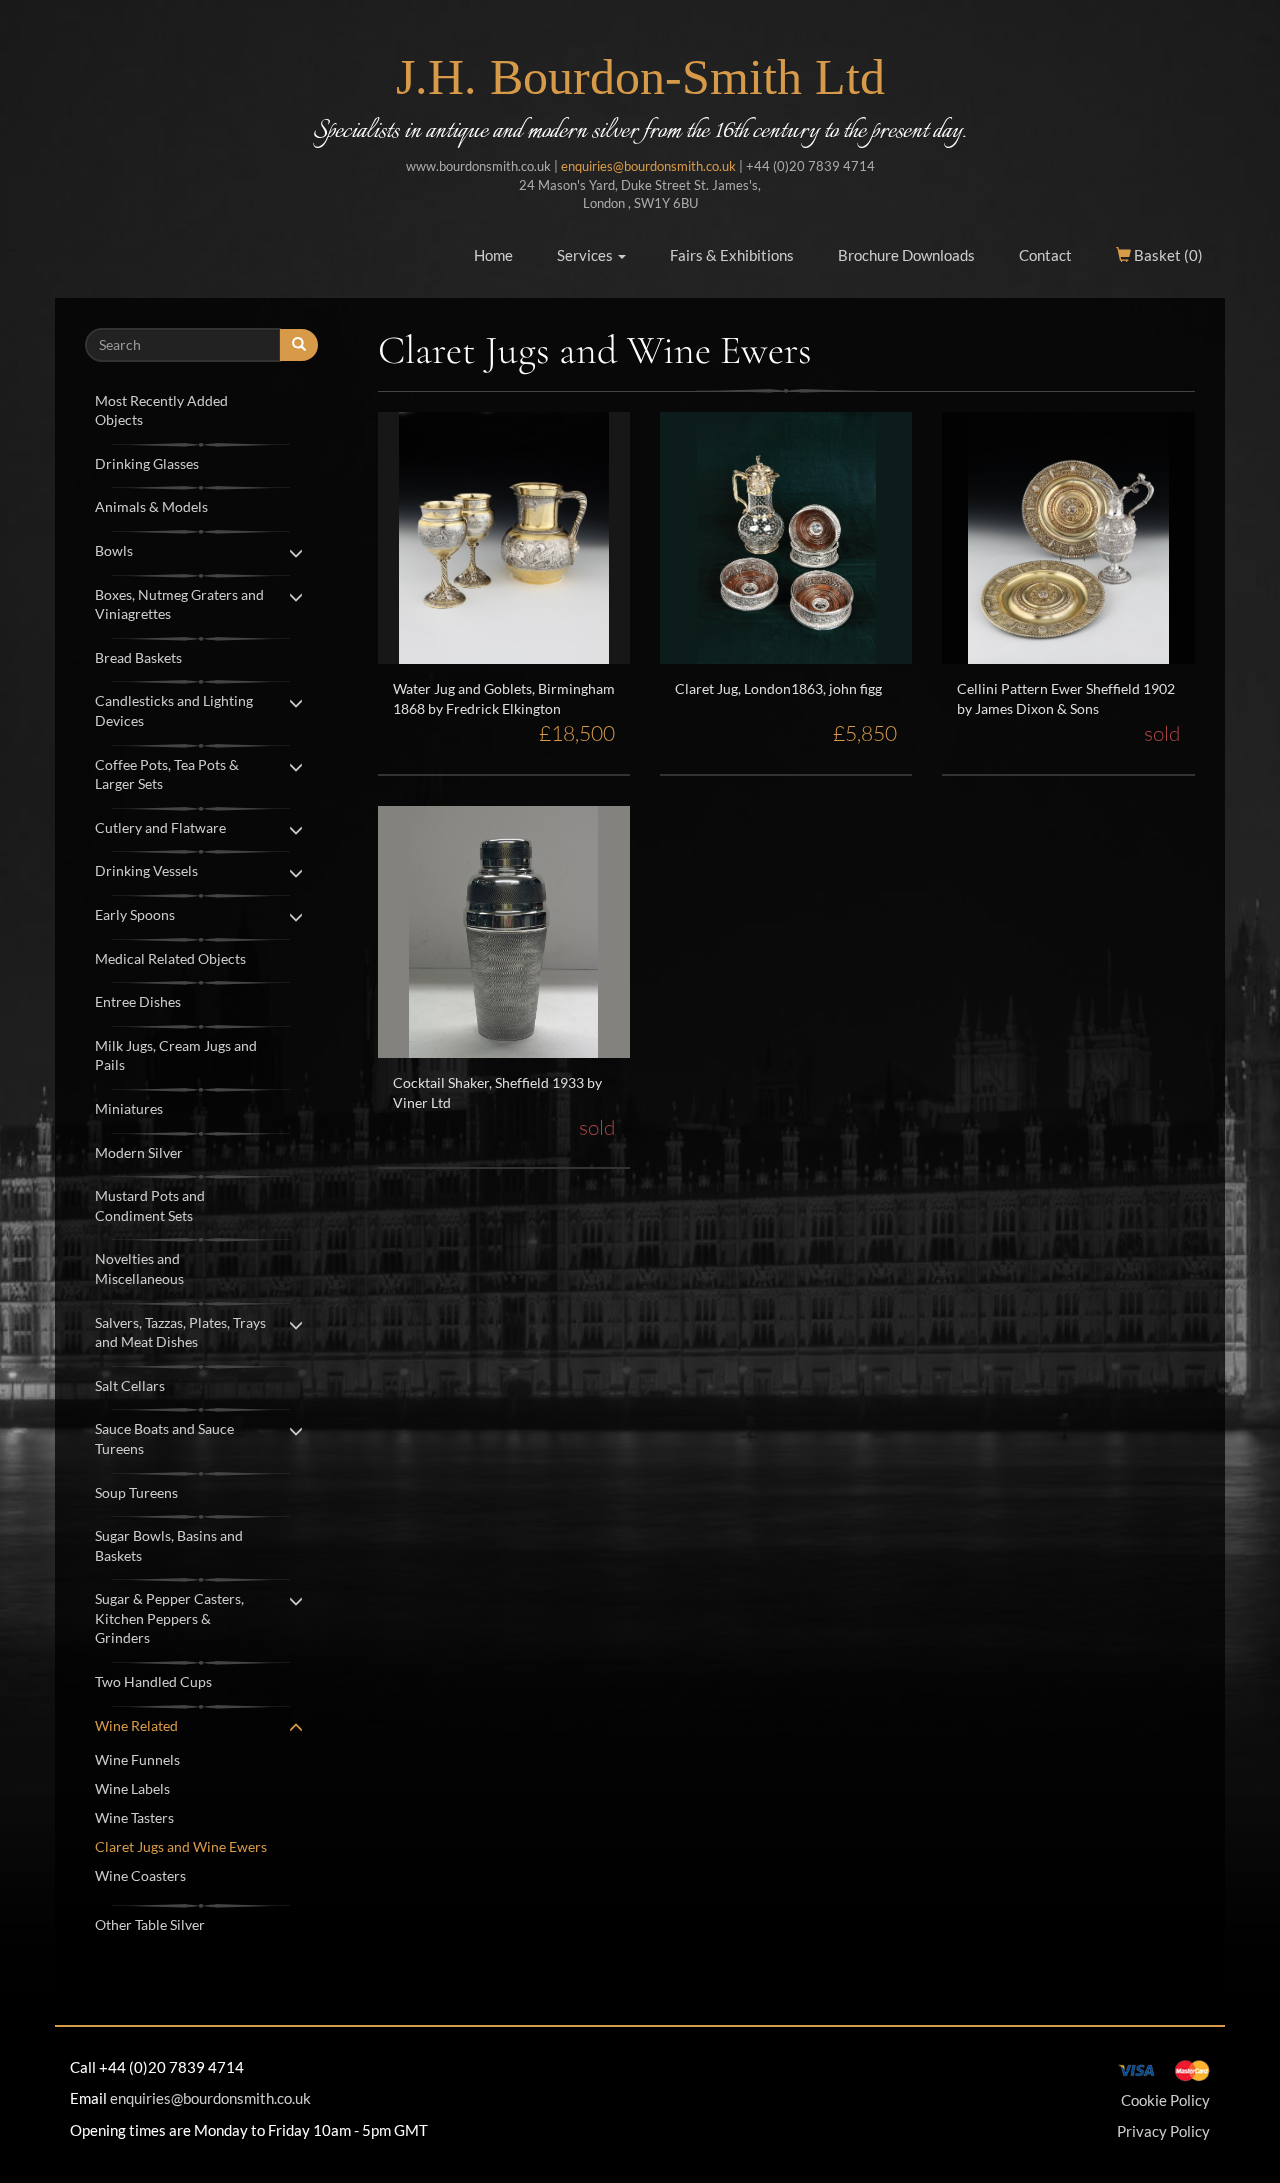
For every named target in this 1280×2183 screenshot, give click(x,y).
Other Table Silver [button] (150, 1924)
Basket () (1167, 255)
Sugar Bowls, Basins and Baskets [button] (169, 1545)
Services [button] (586, 255)
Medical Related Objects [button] (170, 958)
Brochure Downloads (906, 255)
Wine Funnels (137, 1759)
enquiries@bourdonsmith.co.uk (648, 166)
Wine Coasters (140, 1875)
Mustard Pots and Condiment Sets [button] (150, 1205)
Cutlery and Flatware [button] (160, 827)
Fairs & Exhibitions (732, 255)
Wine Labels (132, 1788)
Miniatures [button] (129, 1108)
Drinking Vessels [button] (146, 870)
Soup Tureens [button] (136, 1492)
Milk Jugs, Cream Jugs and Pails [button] (176, 1055)
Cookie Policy (1165, 2100)
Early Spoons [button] (135, 914)
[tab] (201, 408)
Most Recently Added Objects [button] (161, 410)
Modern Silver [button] (139, 1152)
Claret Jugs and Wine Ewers (181, 1846)
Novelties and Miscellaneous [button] (139, 1268)
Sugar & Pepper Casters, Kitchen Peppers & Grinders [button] (169, 1618)
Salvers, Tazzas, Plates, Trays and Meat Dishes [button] (180, 1332)
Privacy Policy (1163, 2131)
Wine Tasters (134, 1817)
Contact (1045, 255)
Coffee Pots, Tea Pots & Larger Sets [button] (167, 774)
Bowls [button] (114, 550)
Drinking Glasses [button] (147, 463)
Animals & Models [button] (151, 506)
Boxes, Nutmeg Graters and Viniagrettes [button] (179, 604)
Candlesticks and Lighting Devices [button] (174, 710)
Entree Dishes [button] (138, 1001)
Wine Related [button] (136, 1725)
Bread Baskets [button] (138, 657)
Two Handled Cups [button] (153, 1681)
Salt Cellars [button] (130, 1385)
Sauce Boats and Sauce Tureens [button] (164, 1438)
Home (493, 255)
